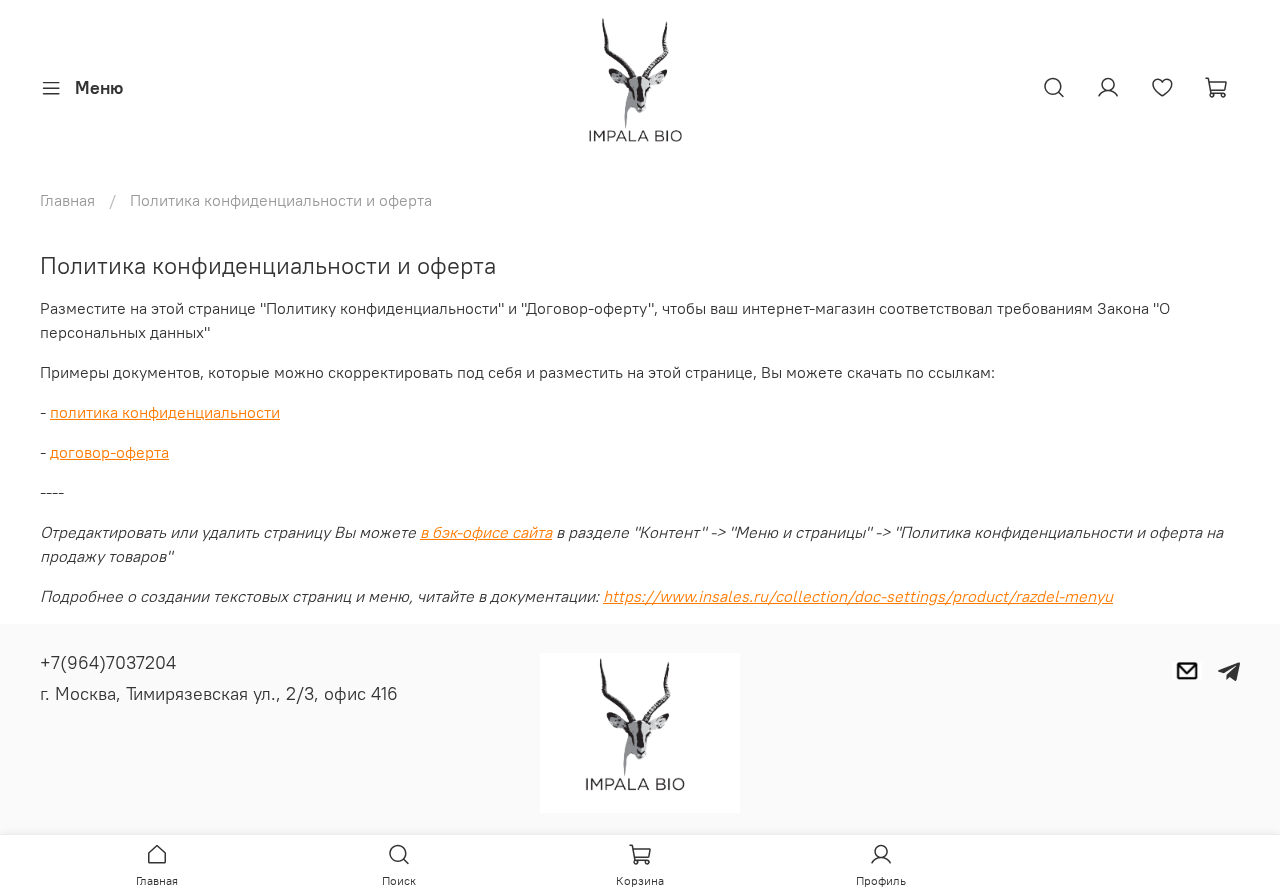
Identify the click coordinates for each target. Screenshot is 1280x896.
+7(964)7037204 (108, 662)
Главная (67, 200)
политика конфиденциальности (165, 412)
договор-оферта (109, 452)
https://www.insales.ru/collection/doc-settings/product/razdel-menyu (858, 596)
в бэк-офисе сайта (486, 532)
